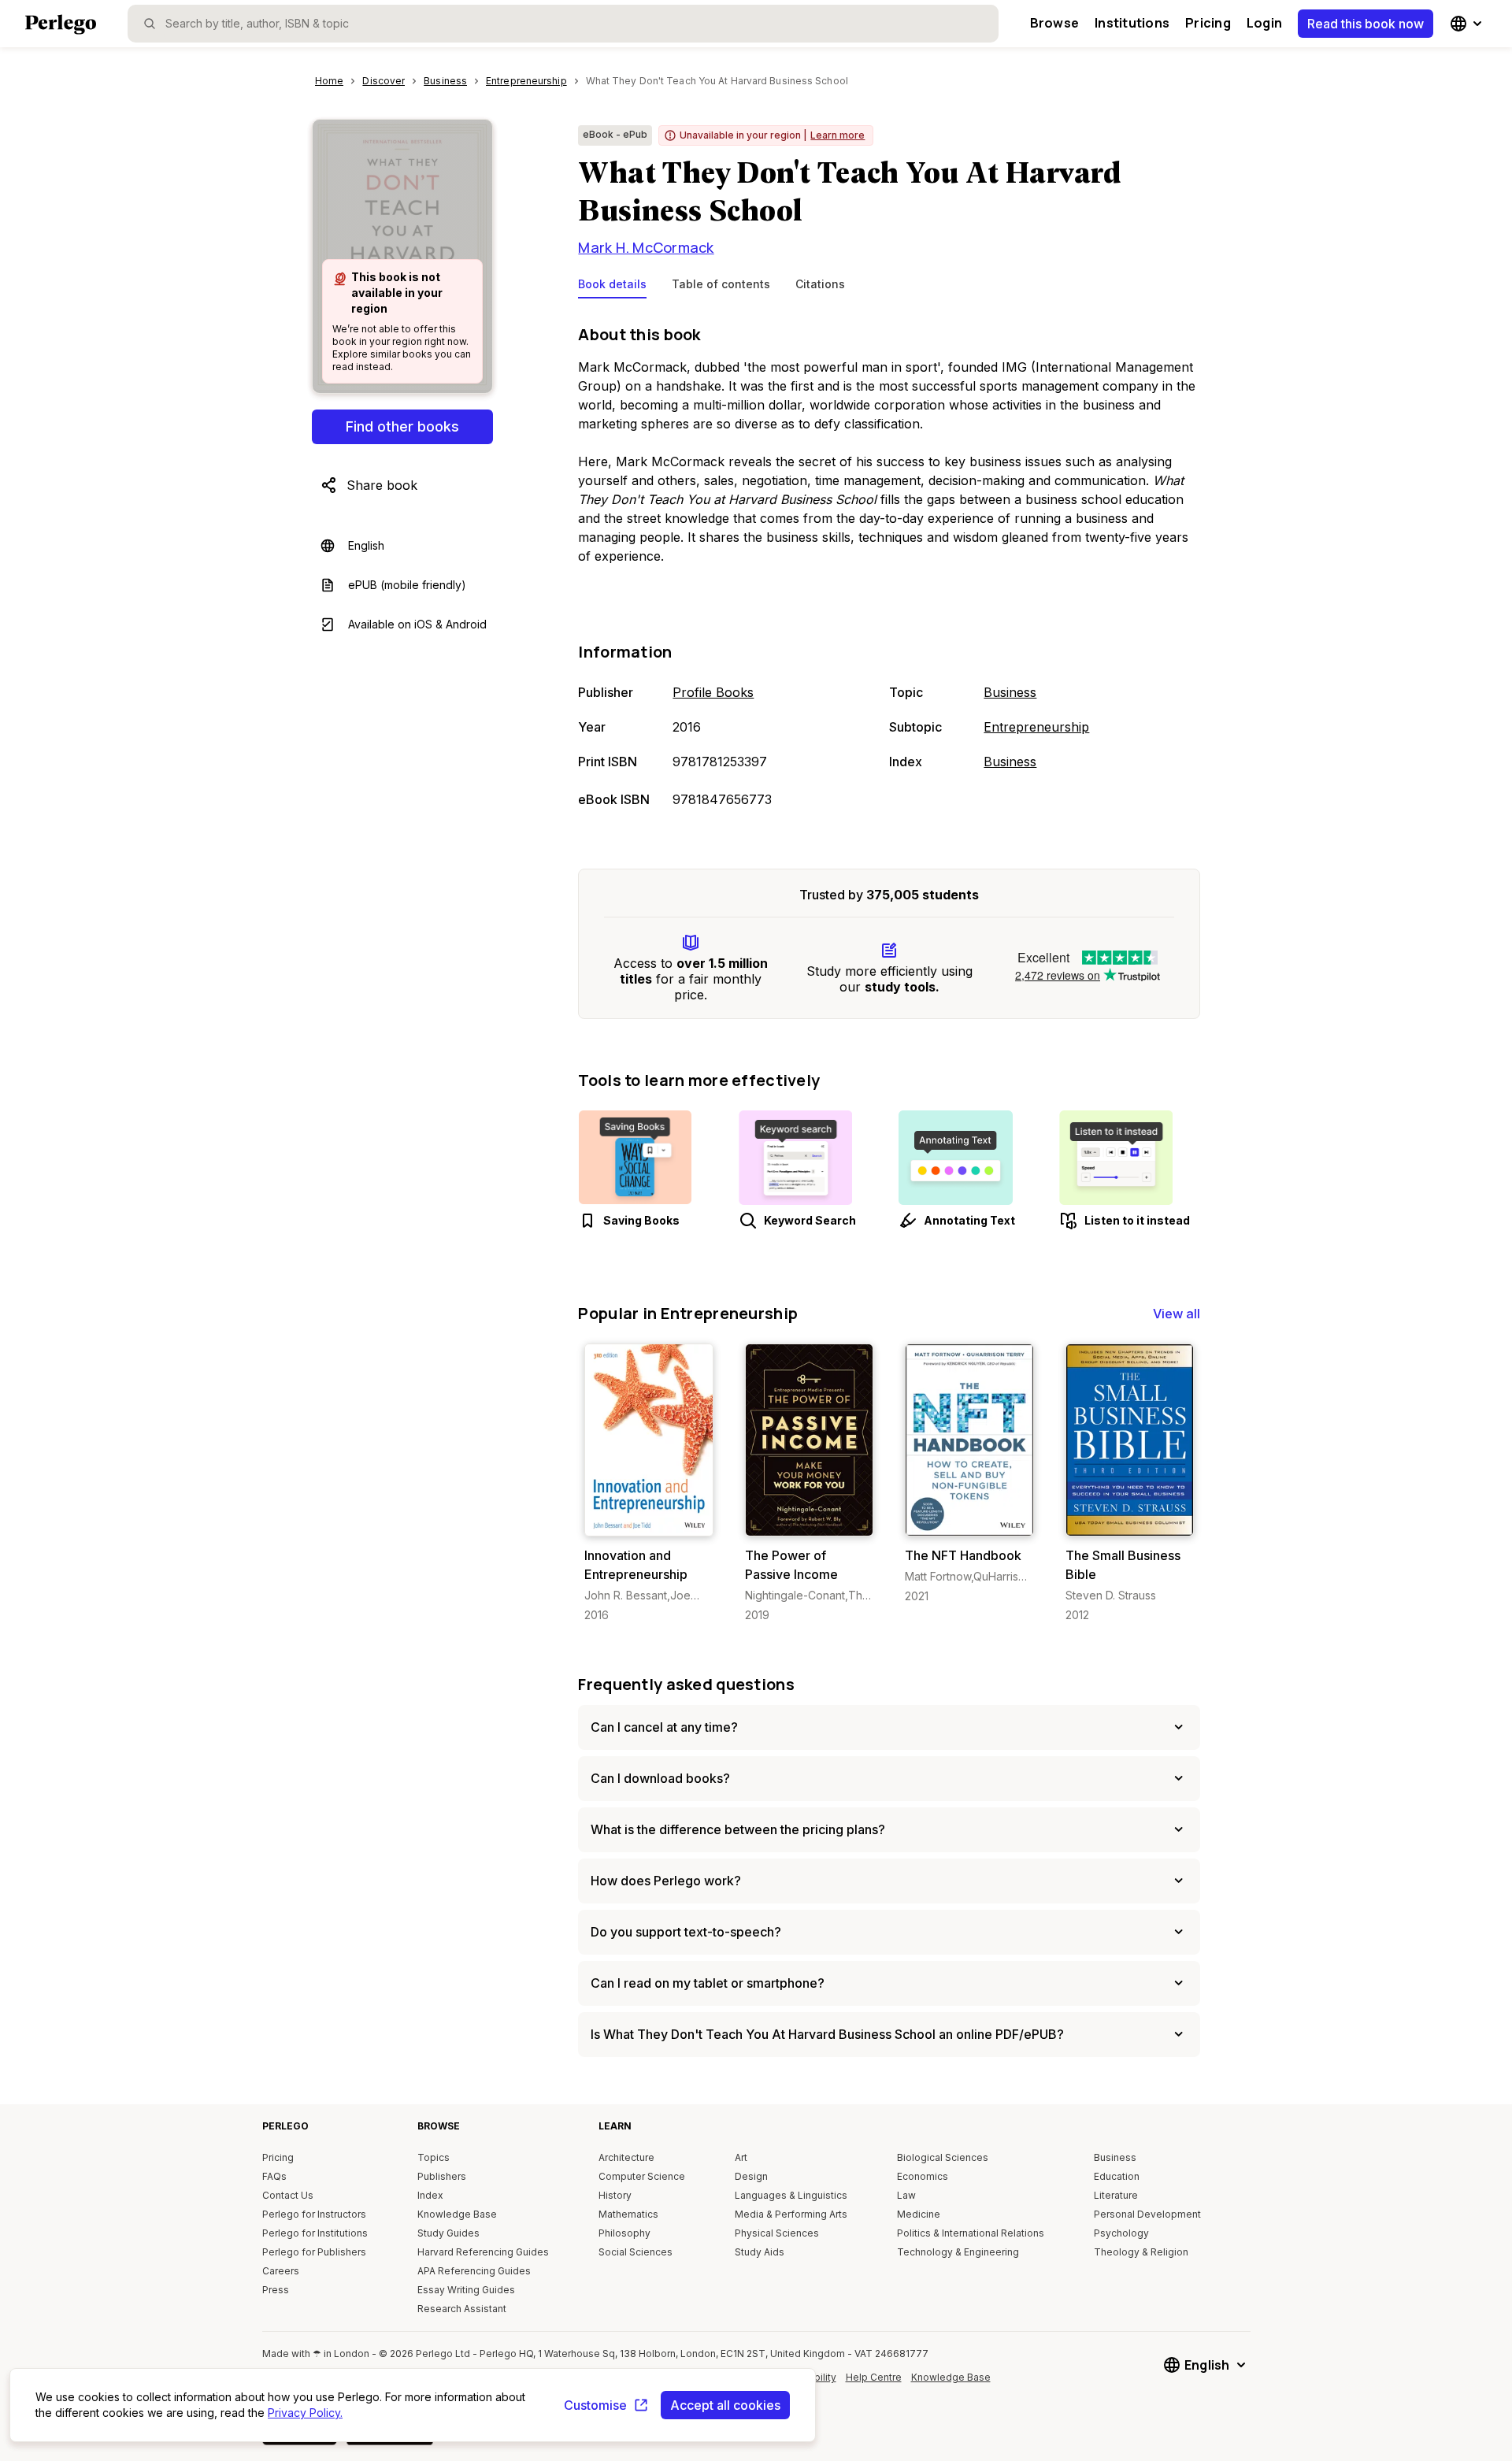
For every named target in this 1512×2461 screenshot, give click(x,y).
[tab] (612, 287)
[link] (649, 1483)
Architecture (626, 2157)
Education (1117, 2176)
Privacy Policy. (305, 2413)
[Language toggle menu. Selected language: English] (1468, 24)
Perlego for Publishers (314, 2252)
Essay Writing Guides (466, 2290)
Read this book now (1366, 24)
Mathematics (628, 2214)
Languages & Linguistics (791, 2195)
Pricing (1208, 23)
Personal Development (1147, 2214)
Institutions (1132, 23)
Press (276, 2290)
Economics (923, 2176)
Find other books (402, 426)
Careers (281, 2271)
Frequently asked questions (686, 1684)
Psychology (1121, 2233)
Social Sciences (636, 2252)
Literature (1116, 2195)
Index (430, 2195)
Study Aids (760, 2252)
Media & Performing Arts (791, 2214)
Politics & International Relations (971, 2233)
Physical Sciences (777, 2233)
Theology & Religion (1141, 2252)
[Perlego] (61, 26)
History (615, 2195)
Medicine (919, 2214)
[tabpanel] (889, 568)
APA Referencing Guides (474, 2271)
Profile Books (713, 692)
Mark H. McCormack (646, 247)
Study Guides (448, 2233)
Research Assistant (462, 2309)
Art (741, 2157)
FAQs (274, 2176)
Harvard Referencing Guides (483, 2252)
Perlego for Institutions (315, 2233)
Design (751, 2176)
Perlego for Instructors (314, 2214)
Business (1010, 692)
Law (906, 2195)
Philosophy (624, 2233)
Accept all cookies (725, 2405)
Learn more (838, 135)
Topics (434, 2157)
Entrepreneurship (1036, 727)
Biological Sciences (943, 2157)
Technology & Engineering (958, 2252)
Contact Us (288, 2195)
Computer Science (642, 2176)
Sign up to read (649, 1520)
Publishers (442, 2176)
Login (1264, 23)
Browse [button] (1054, 23)
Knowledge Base (457, 2214)
